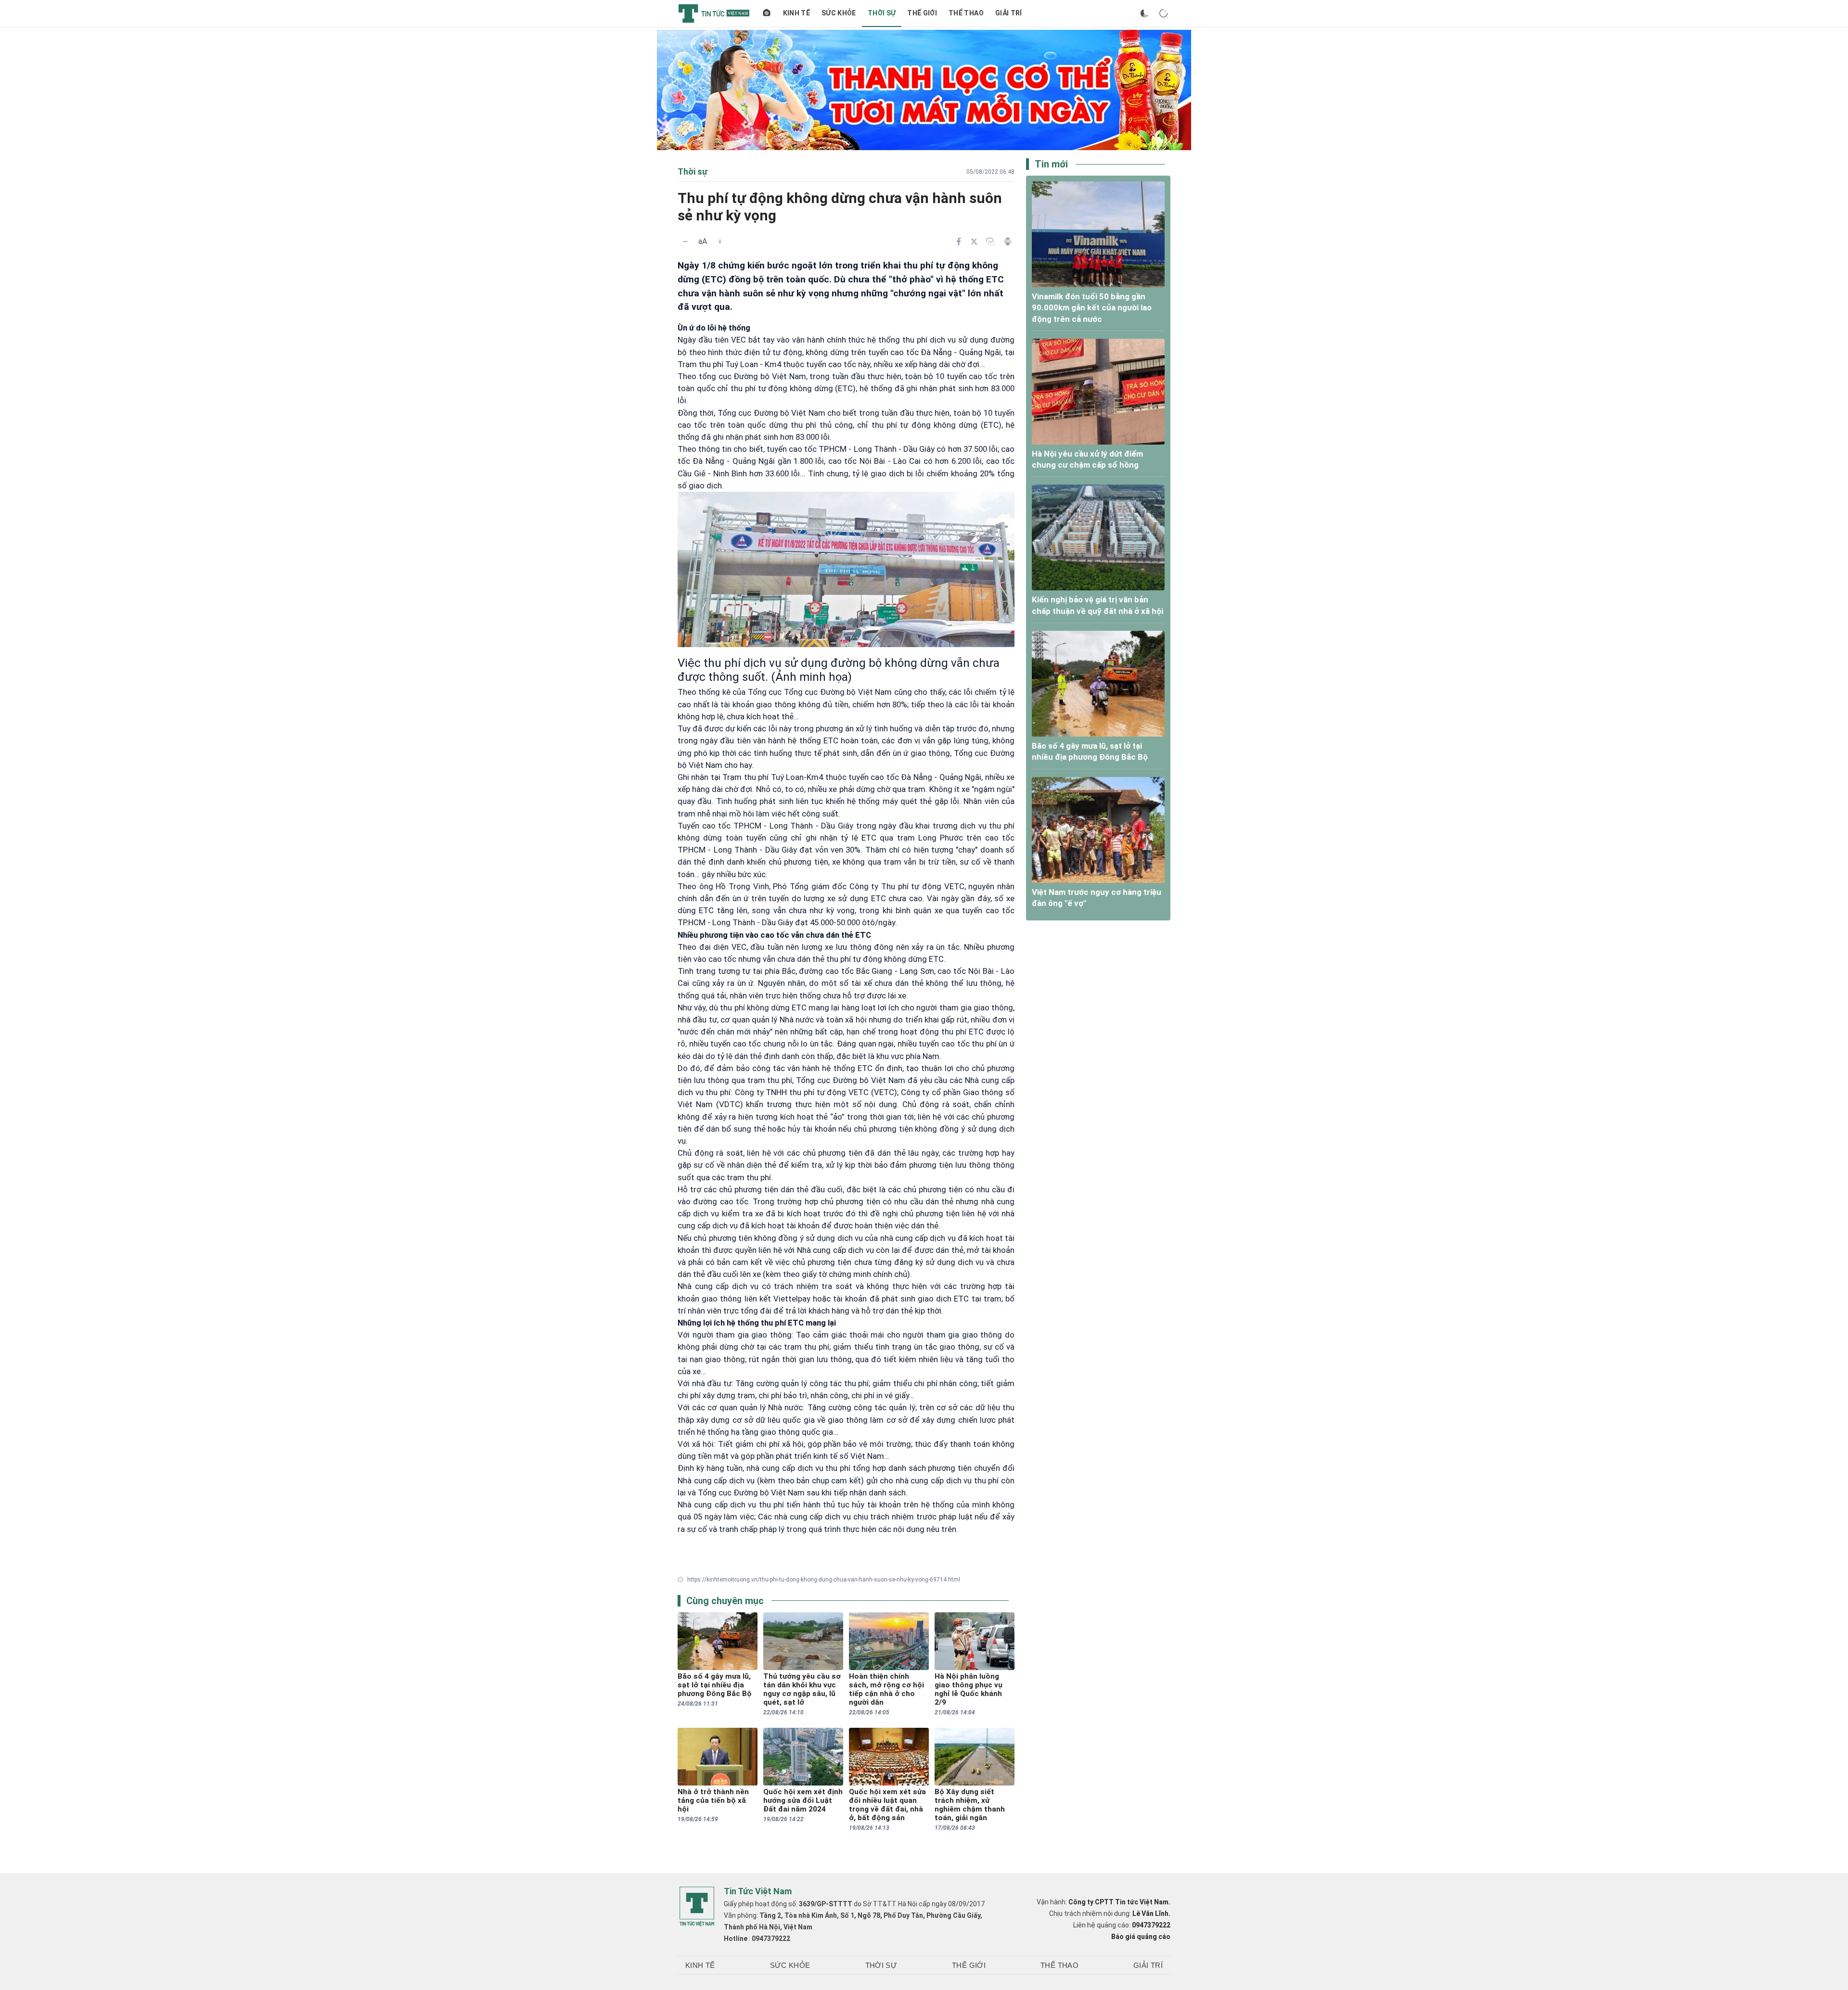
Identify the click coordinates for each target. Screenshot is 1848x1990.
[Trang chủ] (767, 13)
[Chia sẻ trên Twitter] (974, 242)
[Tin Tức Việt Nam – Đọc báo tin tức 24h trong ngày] (714, 13)
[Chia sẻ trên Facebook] (959, 242)
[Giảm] (685, 242)
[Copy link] (990, 242)
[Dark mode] (1144, 13)
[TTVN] (697, 1907)
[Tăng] (720, 242)
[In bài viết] (1008, 242)
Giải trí (1009, 13)
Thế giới (922, 13)
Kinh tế (796, 13)
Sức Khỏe (839, 13)
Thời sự (882, 13)
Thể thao (966, 13)
